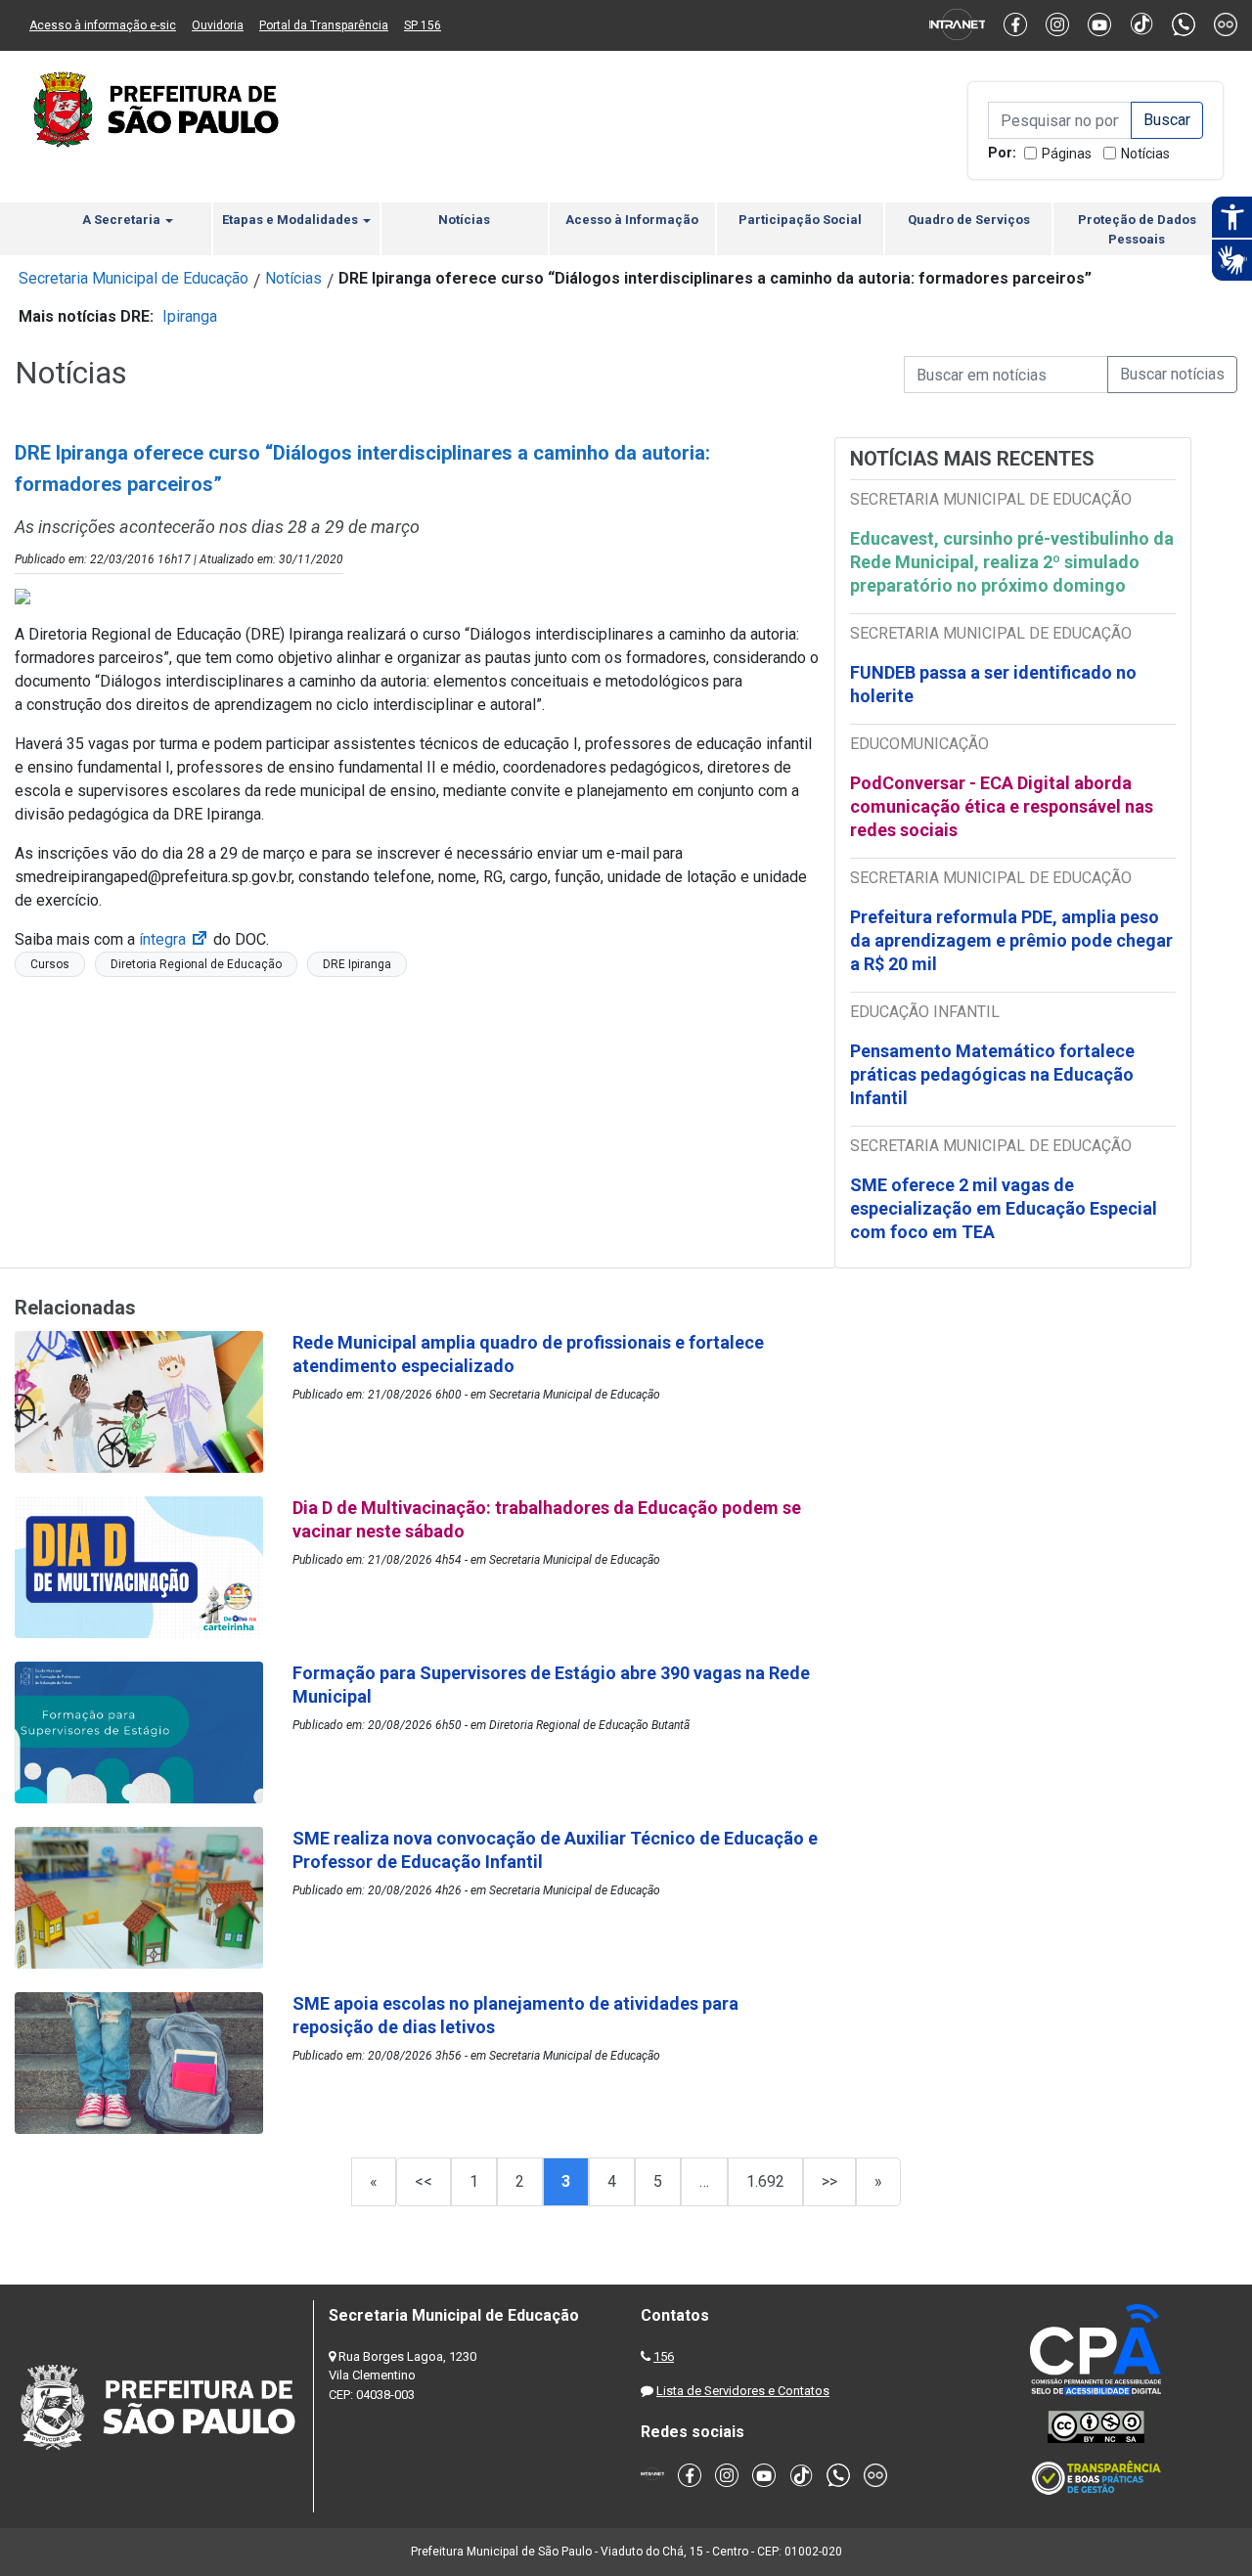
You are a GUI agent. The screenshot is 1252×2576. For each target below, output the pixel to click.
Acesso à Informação (632, 220)
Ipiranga (190, 316)
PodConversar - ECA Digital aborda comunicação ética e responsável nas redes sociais (1002, 806)
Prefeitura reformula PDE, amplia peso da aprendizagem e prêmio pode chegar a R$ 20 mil (1011, 940)
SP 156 (423, 25)
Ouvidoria (218, 25)
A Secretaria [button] (123, 220)
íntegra (174, 939)
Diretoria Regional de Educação (196, 964)
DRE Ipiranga (357, 964)
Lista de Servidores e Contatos (743, 2391)
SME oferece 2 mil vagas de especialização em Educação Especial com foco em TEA (1004, 1208)
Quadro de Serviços (969, 220)
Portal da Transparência (324, 25)
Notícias (1145, 154)
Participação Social (800, 220)
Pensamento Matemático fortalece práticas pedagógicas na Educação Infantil (992, 1074)
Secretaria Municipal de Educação (134, 278)
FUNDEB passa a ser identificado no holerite (993, 684)
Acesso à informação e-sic (103, 25)
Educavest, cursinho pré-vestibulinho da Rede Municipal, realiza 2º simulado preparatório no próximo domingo (1012, 562)
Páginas (1067, 154)
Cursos (50, 964)
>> (829, 2181)
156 (664, 2356)
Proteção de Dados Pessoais (1137, 229)
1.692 (765, 2181)
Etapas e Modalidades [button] (291, 220)
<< (424, 2181)
